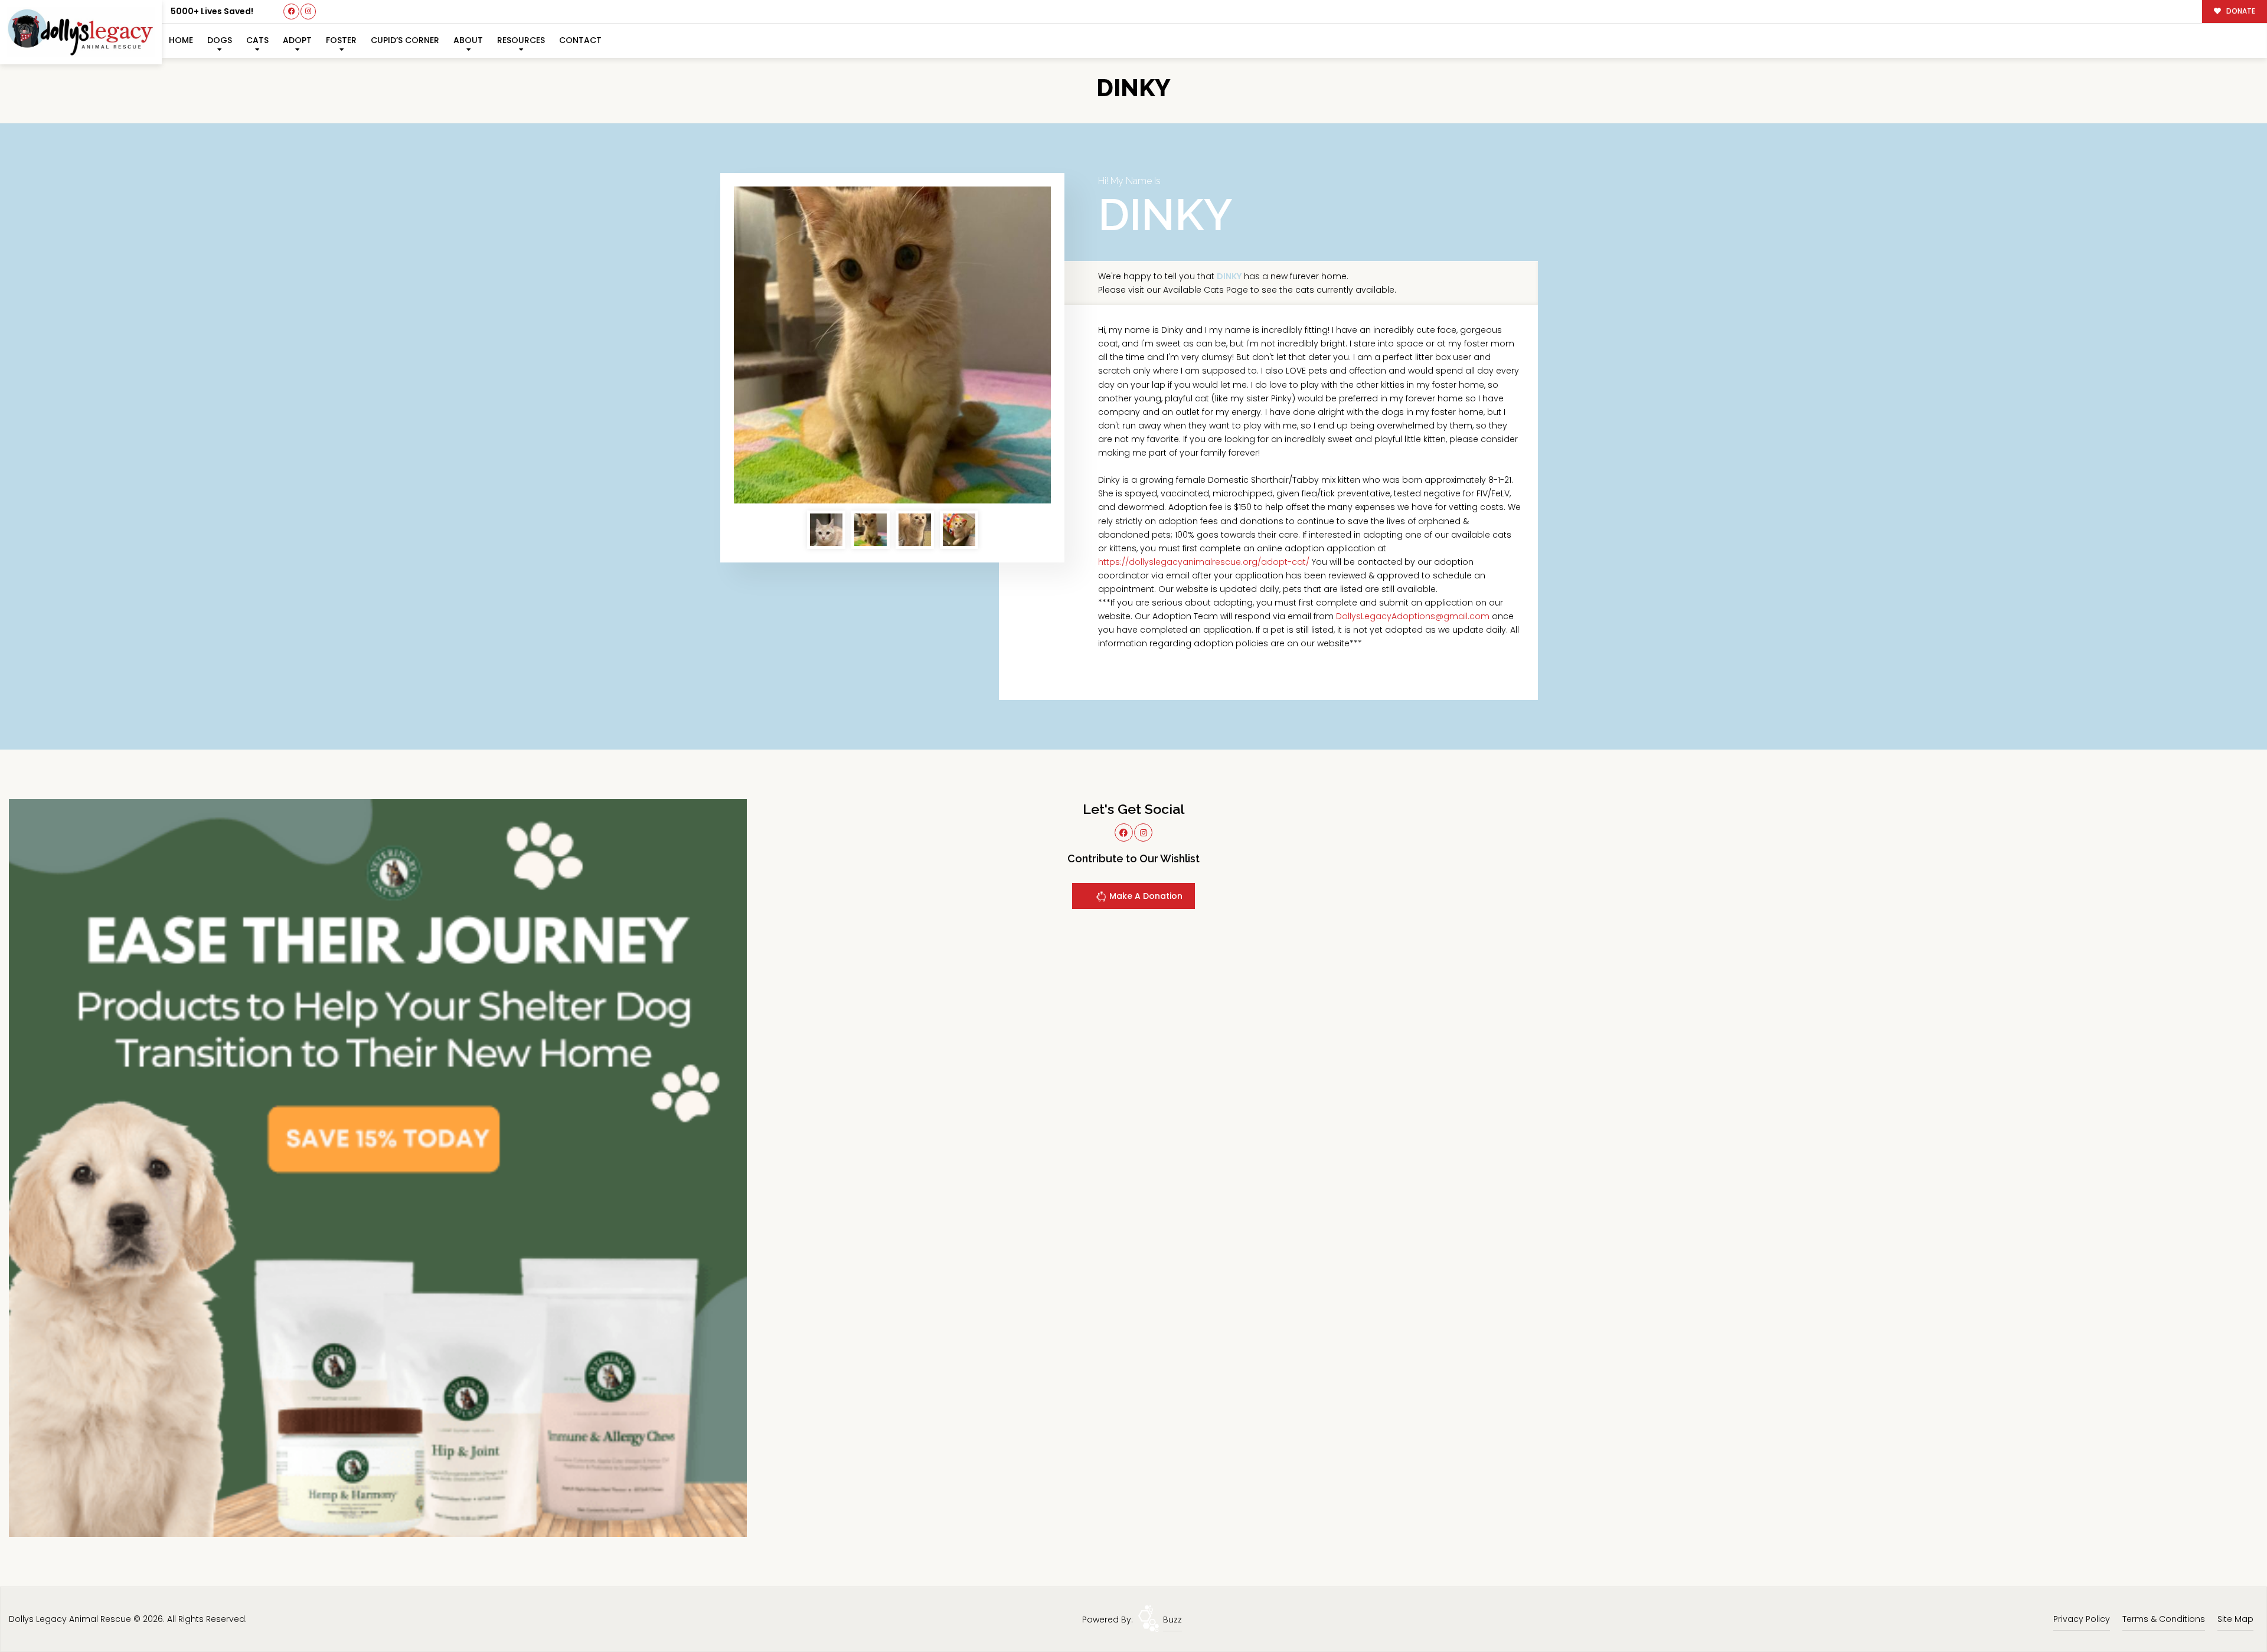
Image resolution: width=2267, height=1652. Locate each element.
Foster (341, 40)
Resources (521, 40)
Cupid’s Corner (405, 40)
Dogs (220, 40)
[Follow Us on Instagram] (308, 12)
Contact (580, 40)
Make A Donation (1145, 896)
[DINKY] (892, 345)
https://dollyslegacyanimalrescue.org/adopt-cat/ (1204, 562)
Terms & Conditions (2164, 1619)
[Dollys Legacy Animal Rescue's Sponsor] (378, 1167)
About (468, 40)
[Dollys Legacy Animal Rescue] (81, 32)
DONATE (2240, 11)
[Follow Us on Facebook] (291, 12)
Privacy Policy (2082, 1619)
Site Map (2235, 1619)
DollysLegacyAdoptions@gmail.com (1413, 616)
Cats (257, 40)
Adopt (297, 40)
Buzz (1172, 1620)
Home (181, 40)
